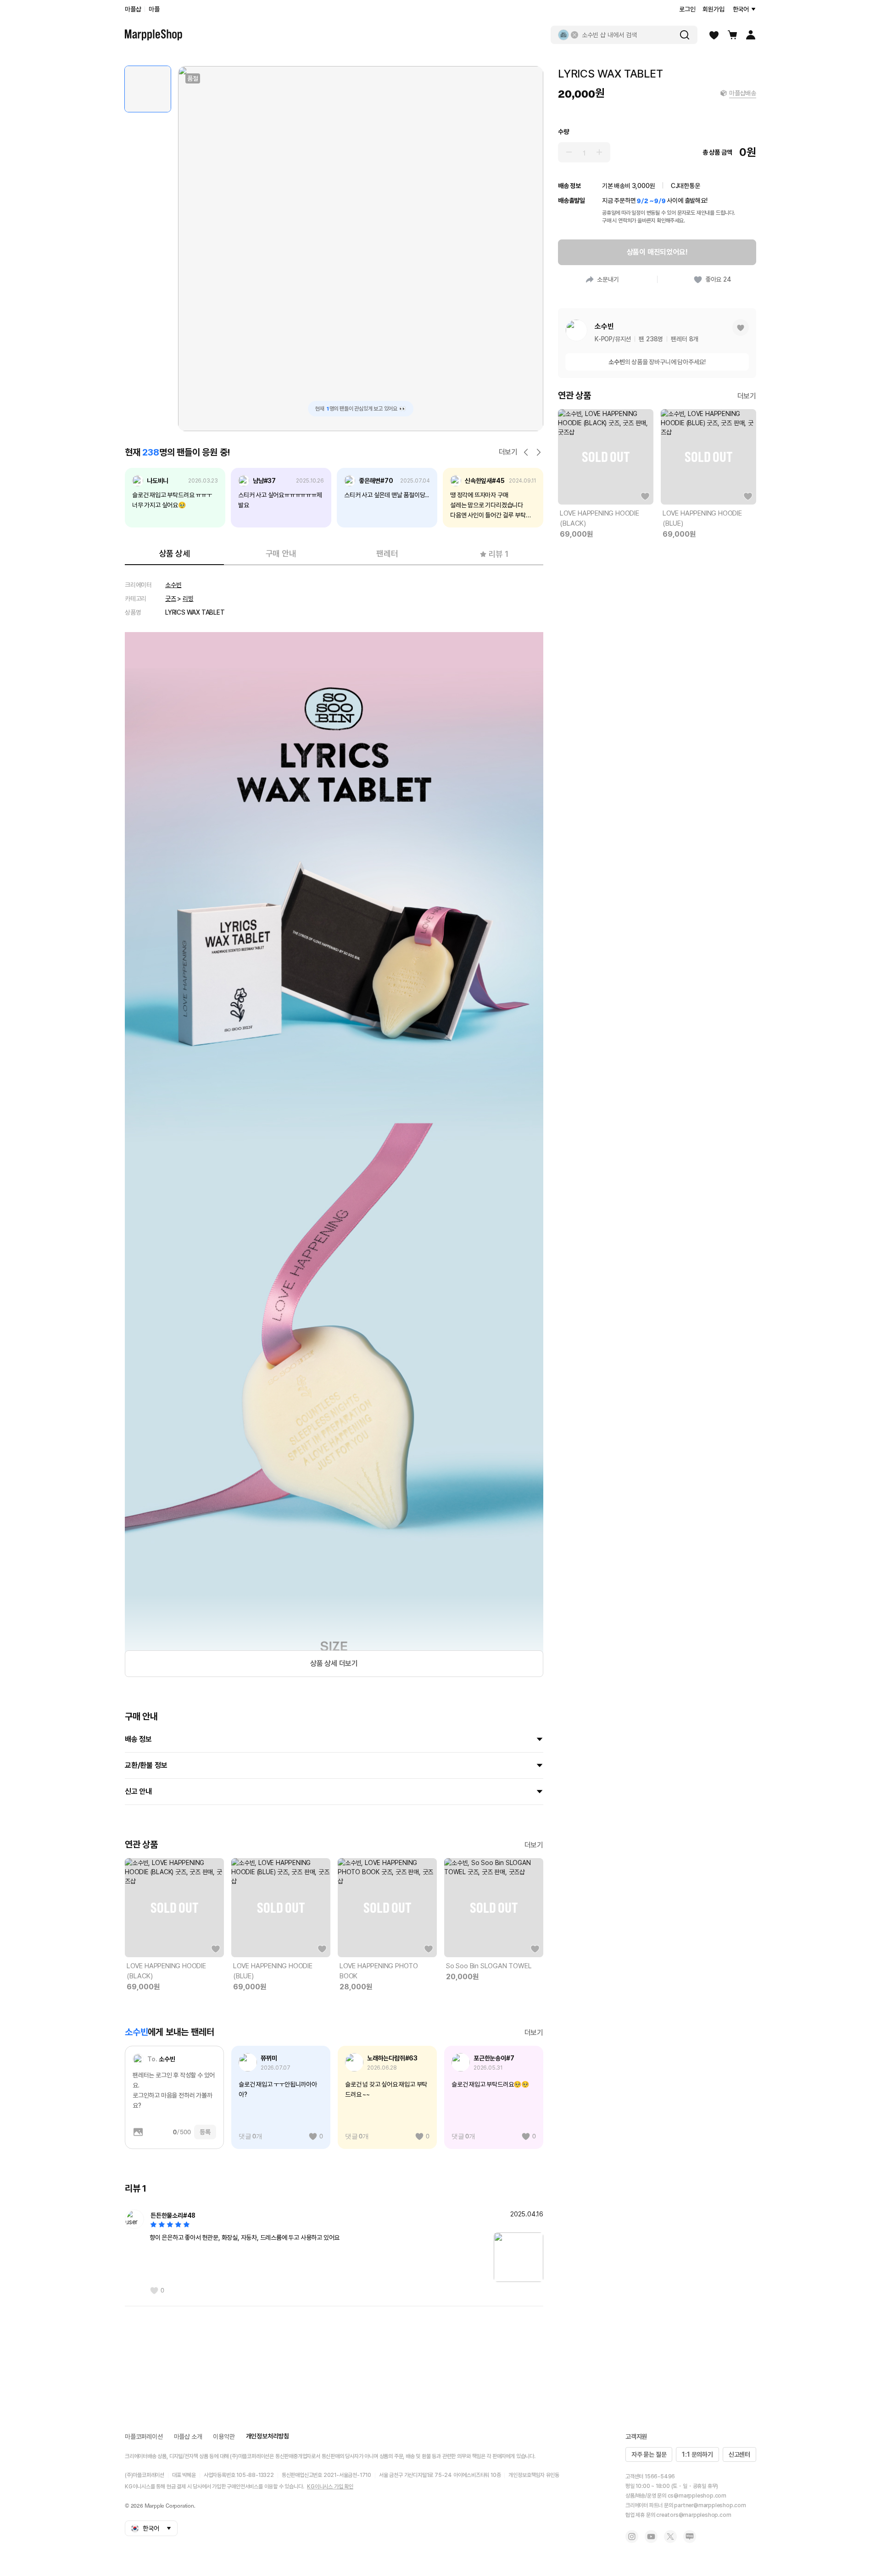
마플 (154, 9)
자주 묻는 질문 (649, 2454)
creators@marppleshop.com (694, 2515)
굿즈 (171, 599)
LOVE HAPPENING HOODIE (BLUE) (273, 1971)
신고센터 (739, 2454)
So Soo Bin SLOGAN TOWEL (489, 1966)
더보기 (508, 452)
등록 (205, 2132)
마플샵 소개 (188, 2437)
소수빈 (173, 585)
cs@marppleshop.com (697, 2496)
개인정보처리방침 (268, 2436)
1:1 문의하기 (697, 2454)
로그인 (687, 9)
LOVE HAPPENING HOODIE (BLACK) (166, 1971)
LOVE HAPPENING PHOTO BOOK (379, 1971)
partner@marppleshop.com (710, 2505)
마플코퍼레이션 (144, 2437)
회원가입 (713, 9)
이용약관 (224, 2437)
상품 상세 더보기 (334, 1663)
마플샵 (133, 9)
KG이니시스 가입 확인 (330, 2487)
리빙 (188, 599)
